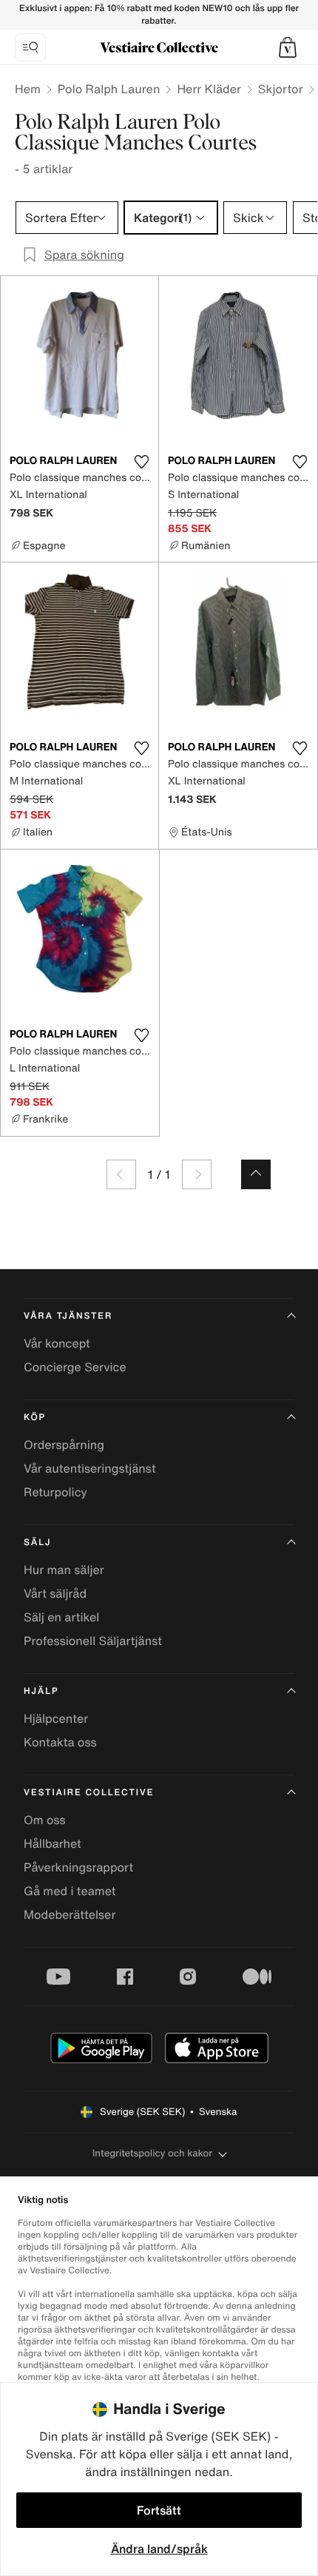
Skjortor (281, 89)
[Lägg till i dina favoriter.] (141, 462)
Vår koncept (57, 1343)
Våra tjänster (68, 1316)
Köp (35, 1418)
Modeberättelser (70, 1914)
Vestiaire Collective (89, 1793)
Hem (28, 89)
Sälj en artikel (61, 1617)
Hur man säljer (64, 1570)
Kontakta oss (60, 1742)
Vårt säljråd (55, 1593)
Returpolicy (55, 1492)
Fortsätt (159, 2510)
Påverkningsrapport (78, 1867)
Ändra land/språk (159, 2549)
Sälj (37, 1543)
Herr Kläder (209, 89)
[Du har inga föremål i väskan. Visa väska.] (288, 47)
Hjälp (41, 1691)
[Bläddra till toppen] (256, 1174)
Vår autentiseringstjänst (90, 1468)
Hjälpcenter (56, 1718)
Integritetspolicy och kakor (152, 2153)
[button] (288, 47)
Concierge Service (75, 1367)
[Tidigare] (121, 1174)
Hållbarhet (53, 1843)
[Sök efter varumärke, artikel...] (30, 47)
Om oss (45, 1820)
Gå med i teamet (70, 1891)
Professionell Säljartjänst (93, 1641)
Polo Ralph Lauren (109, 89)
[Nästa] (197, 1174)
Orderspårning (64, 1445)
